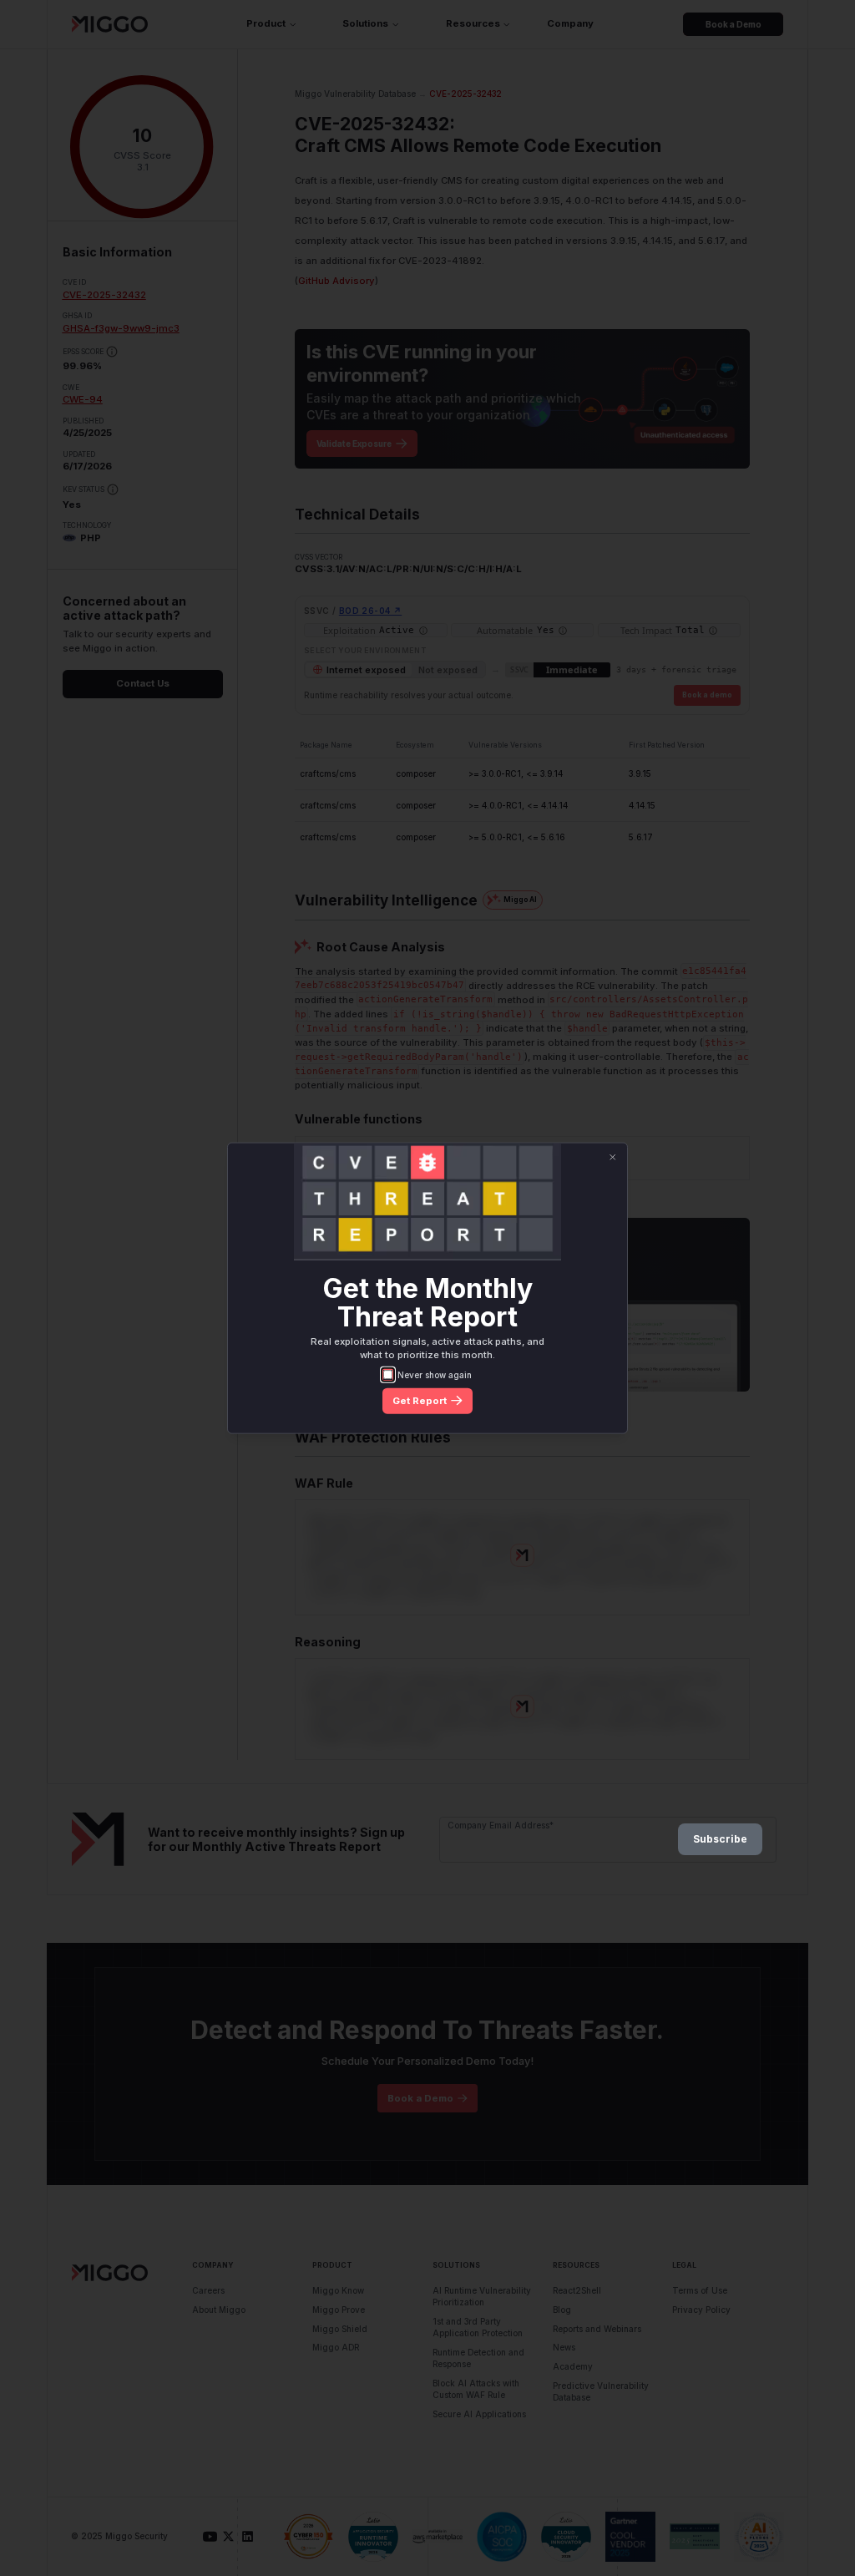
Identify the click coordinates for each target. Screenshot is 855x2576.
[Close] (612, 1157)
